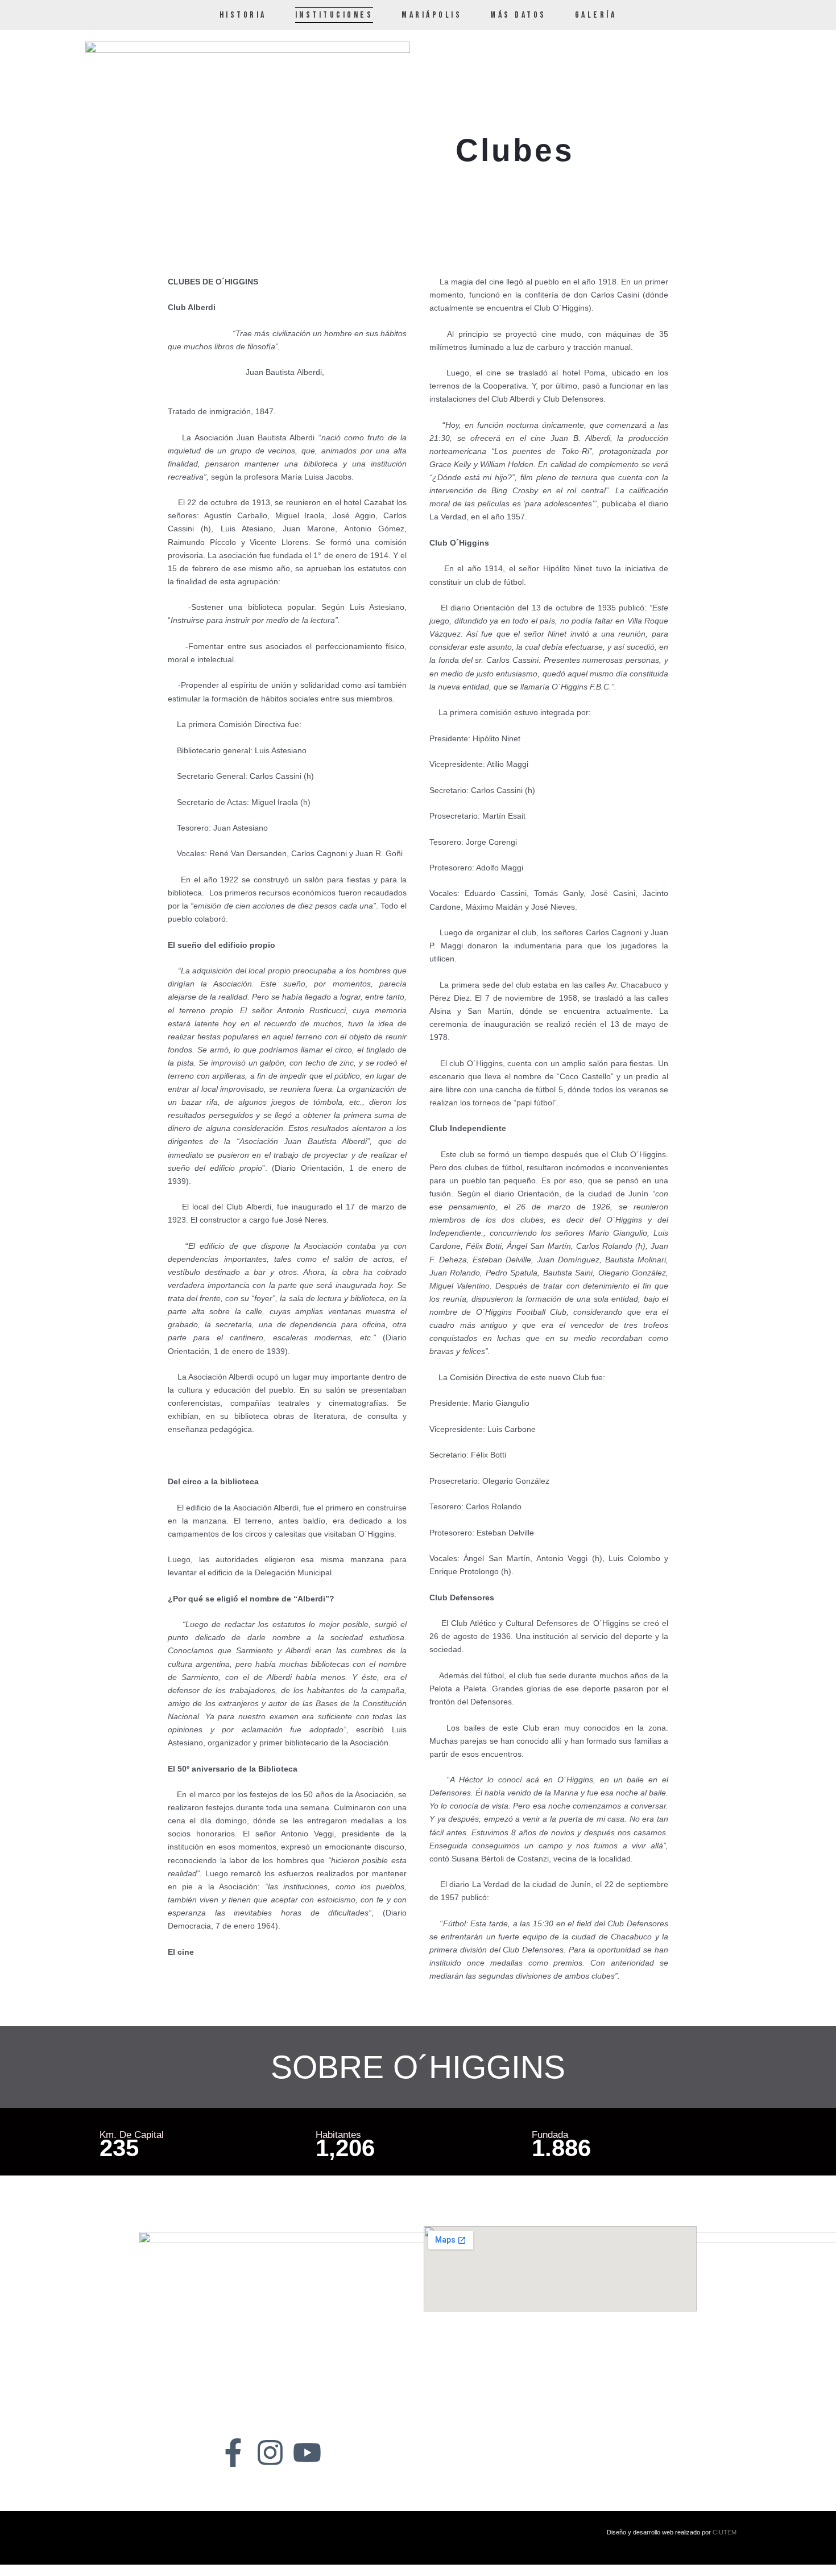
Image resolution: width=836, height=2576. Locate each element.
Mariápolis (432, 15)
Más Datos (518, 15)
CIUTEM (725, 2532)
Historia (243, 15)
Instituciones (334, 15)
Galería (596, 15)
